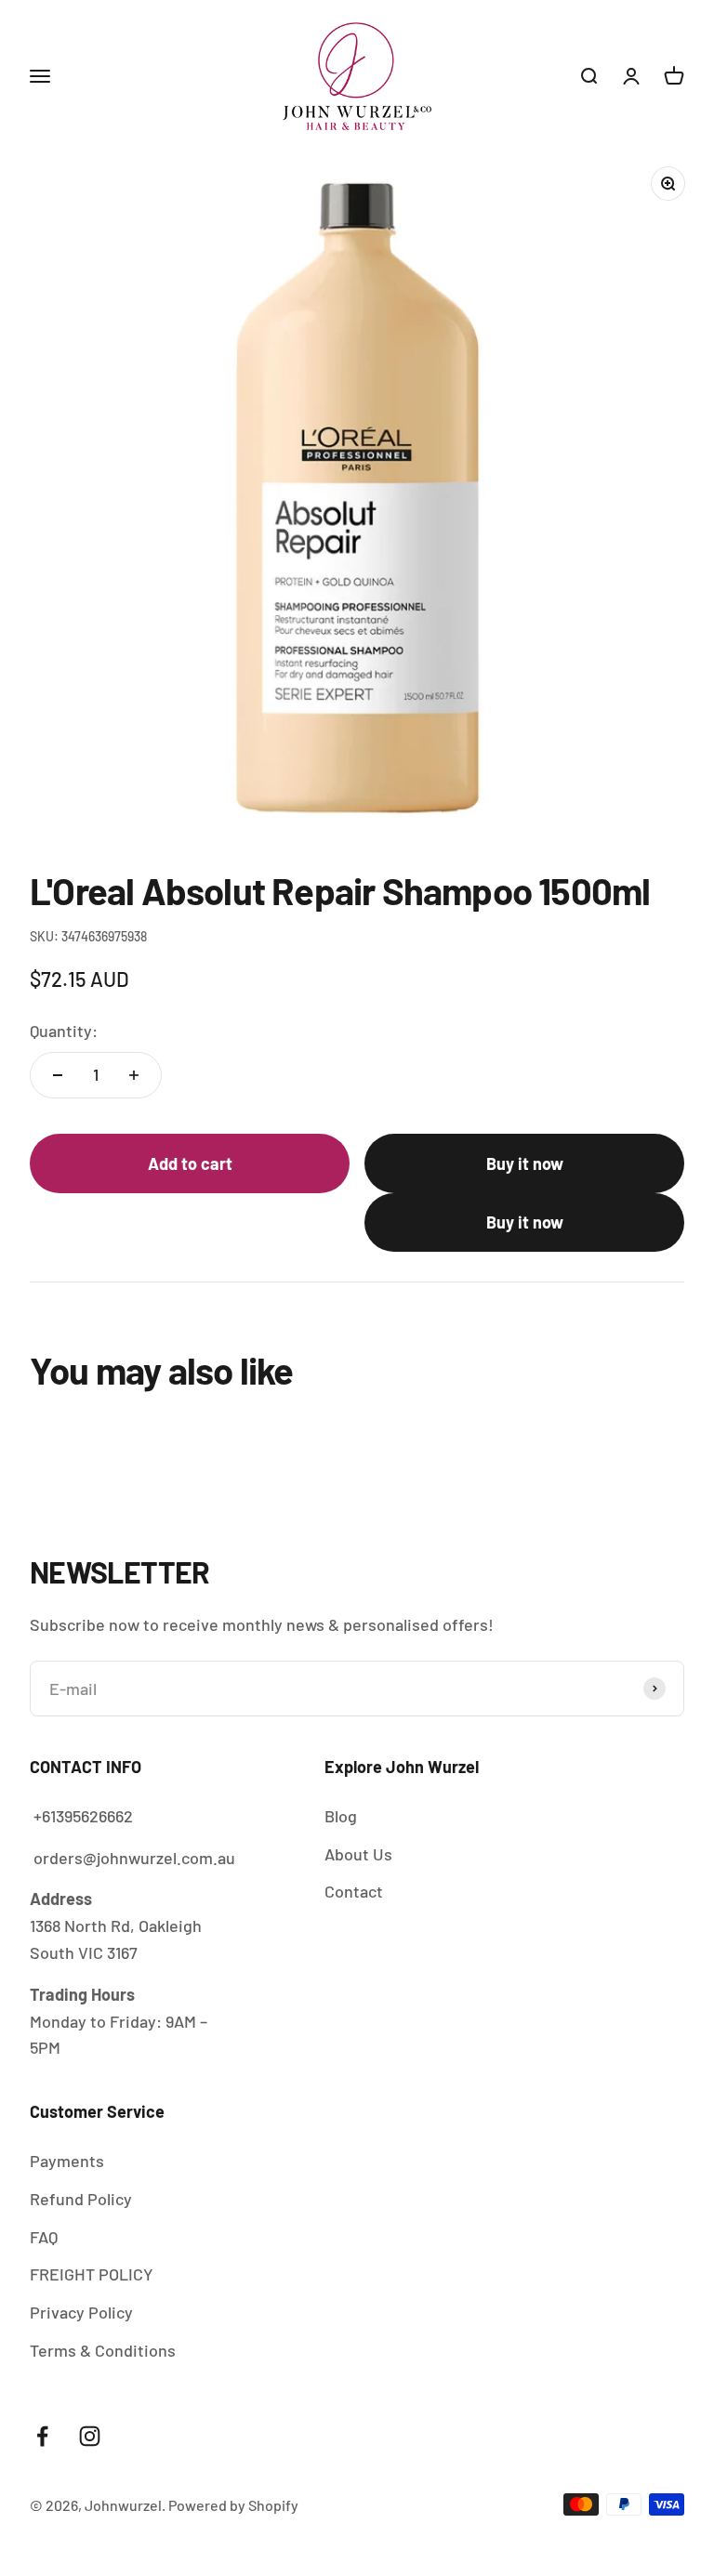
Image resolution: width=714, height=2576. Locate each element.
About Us (358, 1854)
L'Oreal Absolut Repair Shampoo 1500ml (417, 2493)
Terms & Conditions (103, 2350)
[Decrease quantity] (58, 1075)
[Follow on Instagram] (90, 2436)
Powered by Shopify (233, 2505)
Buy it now (525, 1163)
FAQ (44, 2237)
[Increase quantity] (134, 1075)
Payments (67, 2161)
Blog (341, 1816)
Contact (354, 1891)
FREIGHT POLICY (92, 2274)
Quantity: (64, 1031)
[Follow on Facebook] (42, 2436)
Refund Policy (81, 2199)
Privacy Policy (81, 2312)
